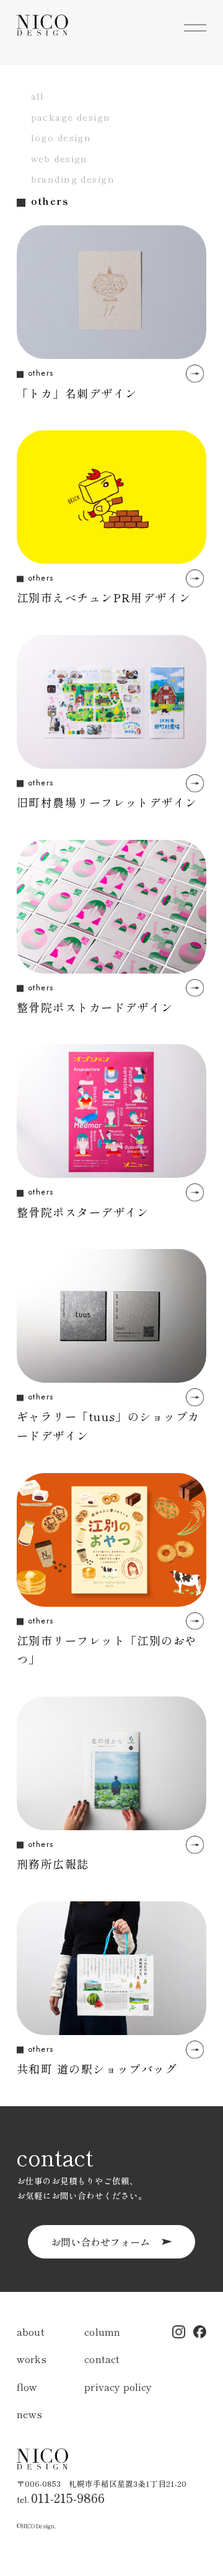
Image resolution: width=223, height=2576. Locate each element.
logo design (61, 137)
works (32, 2359)
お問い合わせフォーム (100, 2242)
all (38, 96)
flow (27, 2387)
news (30, 2414)
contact (102, 2359)
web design (59, 158)
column (102, 2332)
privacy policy (118, 2387)
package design (71, 117)
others (41, 373)
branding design (73, 179)
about (31, 2332)
